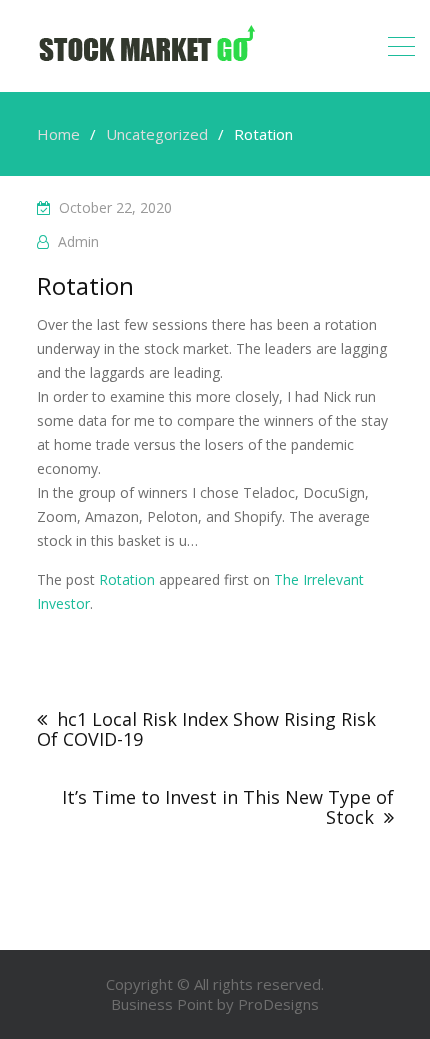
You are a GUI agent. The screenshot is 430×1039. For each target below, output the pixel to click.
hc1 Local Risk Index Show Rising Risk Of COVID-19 (206, 729)
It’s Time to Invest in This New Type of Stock (228, 807)
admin (78, 241)
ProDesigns (278, 1004)
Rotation (127, 579)
